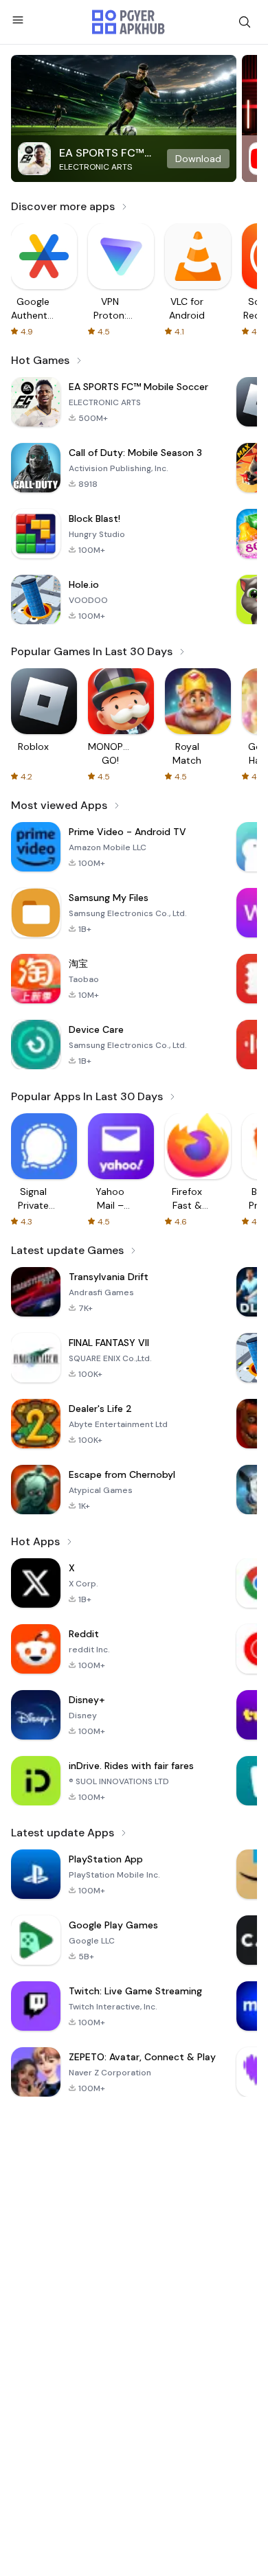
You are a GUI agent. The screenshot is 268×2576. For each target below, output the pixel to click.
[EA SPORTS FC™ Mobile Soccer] (124, 118)
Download (198, 159)
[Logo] (129, 22)
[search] (245, 22)
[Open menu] (18, 20)
